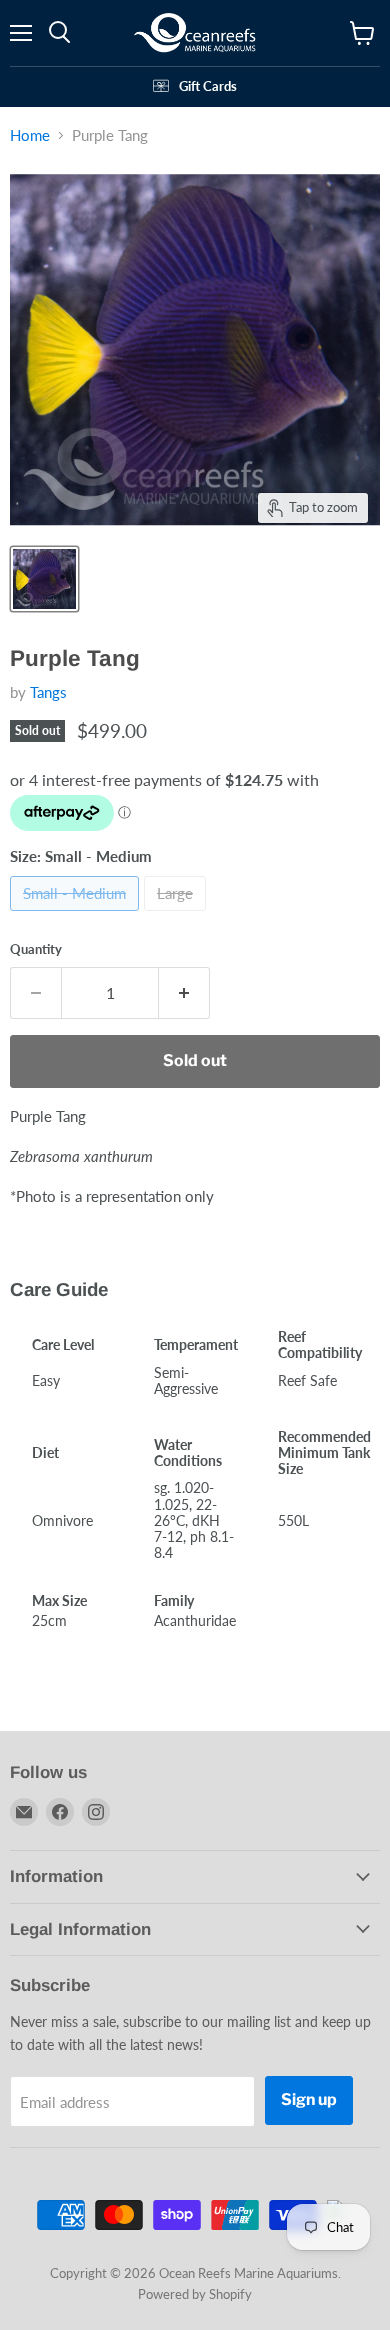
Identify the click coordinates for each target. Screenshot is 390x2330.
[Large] (177, 915)
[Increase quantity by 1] (184, 993)
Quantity (36, 949)
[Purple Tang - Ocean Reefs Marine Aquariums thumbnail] (44, 579)
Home (30, 135)
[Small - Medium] (77, 915)
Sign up (309, 2099)
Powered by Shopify (195, 2294)
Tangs (48, 692)
